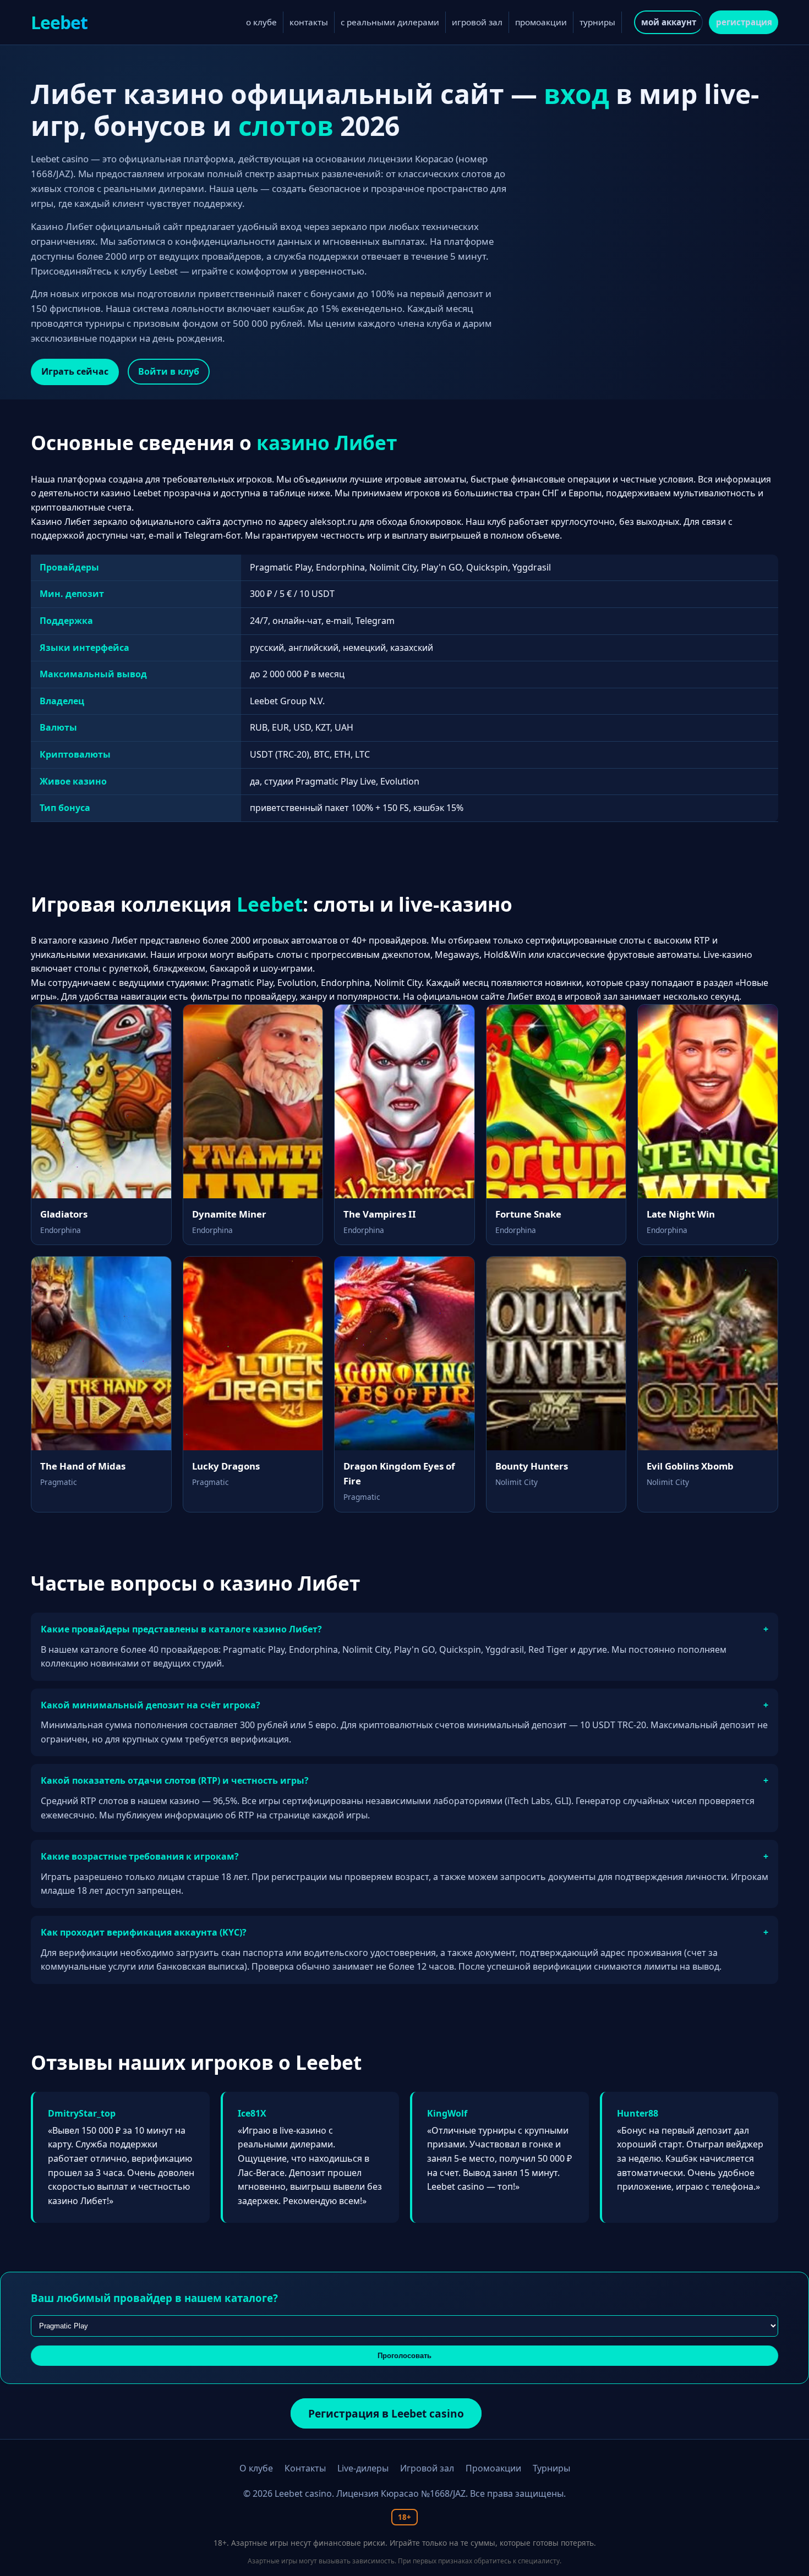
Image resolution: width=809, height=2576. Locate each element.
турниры (597, 22)
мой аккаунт (669, 22)
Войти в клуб (169, 371)
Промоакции (493, 2468)
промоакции (541, 22)
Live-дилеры (363, 2468)
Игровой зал (427, 2468)
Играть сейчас (75, 371)
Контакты (305, 2468)
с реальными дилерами (390, 22)
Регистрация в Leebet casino (386, 2413)
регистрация (744, 22)
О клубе (256, 2468)
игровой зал (477, 22)
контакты (309, 22)
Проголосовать (404, 2356)
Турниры (551, 2468)
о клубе (261, 22)
